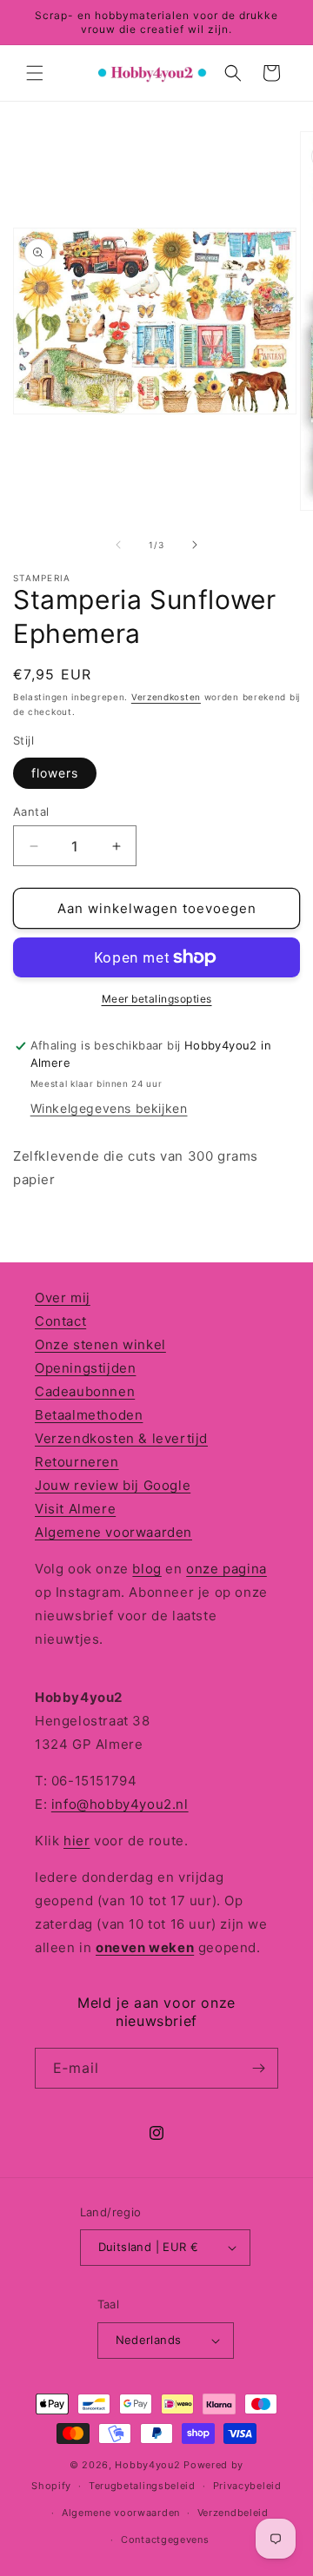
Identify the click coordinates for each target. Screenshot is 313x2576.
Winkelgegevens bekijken (109, 1108)
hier (77, 1841)
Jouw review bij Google (113, 1485)
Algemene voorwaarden (113, 1532)
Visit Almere (75, 1509)
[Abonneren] (258, 2068)
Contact (60, 1321)
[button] (35, 73)
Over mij (63, 1298)
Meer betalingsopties (157, 999)
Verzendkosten (166, 697)
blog (147, 1569)
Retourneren (77, 1462)
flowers (55, 773)
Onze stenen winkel (100, 1344)
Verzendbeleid (233, 2513)
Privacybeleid (247, 2486)
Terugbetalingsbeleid (142, 2486)
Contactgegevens (165, 2540)
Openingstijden (85, 1368)
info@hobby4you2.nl (120, 1804)
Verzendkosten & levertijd (121, 1438)
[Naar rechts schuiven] (195, 545)
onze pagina (226, 1569)
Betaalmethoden (89, 1415)
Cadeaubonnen (85, 1391)
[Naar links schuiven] (118, 545)
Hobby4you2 (147, 2465)
